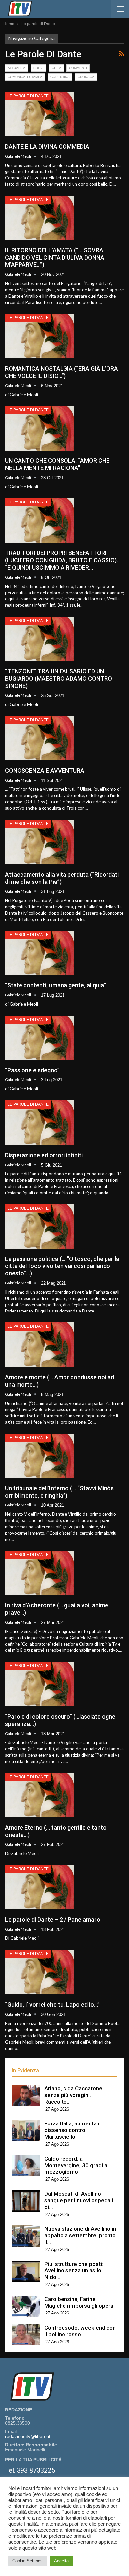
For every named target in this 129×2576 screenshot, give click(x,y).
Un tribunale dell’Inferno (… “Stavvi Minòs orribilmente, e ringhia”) (59, 1492)
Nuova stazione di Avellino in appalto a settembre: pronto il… (80, 2235)
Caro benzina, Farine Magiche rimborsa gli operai (80, 2302)
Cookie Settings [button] (27, 2561)
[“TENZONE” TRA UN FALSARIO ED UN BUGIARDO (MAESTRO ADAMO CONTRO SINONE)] (40, 639)
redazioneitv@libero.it (28, 2436)
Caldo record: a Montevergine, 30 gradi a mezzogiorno (76, 2165)
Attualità (17, 68)
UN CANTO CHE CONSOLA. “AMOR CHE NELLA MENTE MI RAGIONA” (57, 464)
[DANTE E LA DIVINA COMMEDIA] (40, 114)
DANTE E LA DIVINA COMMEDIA (47, 146)
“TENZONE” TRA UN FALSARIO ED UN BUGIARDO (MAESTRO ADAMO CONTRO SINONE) (59, 678)
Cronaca (86, 77)
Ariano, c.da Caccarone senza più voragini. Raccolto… (73, 2095)
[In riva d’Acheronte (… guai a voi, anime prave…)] (40, 1573)
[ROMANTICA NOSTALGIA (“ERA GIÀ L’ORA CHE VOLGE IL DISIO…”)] (40, 336)
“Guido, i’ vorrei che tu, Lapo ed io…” (52, 2004)
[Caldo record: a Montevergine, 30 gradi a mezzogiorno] (26, 2166)
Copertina (60, 77)
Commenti (78, 68)
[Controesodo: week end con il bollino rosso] (26, 2335)
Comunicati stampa (25, 77)
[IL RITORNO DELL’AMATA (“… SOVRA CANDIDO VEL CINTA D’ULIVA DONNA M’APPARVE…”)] (40, 218)
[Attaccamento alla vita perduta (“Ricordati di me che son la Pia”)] (40, 842)
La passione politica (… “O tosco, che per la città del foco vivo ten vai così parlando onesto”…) (62, 1266)
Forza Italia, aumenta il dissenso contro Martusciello (72, 2130)
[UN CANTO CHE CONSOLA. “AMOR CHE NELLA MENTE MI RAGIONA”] (40, 428)
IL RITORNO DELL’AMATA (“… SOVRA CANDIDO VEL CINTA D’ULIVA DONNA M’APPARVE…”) (55, 257)
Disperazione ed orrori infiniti (44, 1155)
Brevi (39, 68)
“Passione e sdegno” (32, 1070)
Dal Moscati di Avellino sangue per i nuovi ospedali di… (79, 2200)
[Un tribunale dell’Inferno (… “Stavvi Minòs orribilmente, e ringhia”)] (40, 1456)
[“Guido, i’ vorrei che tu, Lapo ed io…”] (40, 1972)
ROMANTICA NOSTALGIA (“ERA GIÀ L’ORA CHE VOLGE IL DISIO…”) (62, 372)
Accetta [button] (61, 2561)
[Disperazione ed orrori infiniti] (40, 1122)
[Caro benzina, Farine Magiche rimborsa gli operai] (26, 2306)
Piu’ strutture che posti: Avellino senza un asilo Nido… (74, 2270)
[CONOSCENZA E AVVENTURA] (40, 738)
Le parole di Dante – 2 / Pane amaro (53, 1919)
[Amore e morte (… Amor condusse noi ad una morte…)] (40, 1345)
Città (56, 68)
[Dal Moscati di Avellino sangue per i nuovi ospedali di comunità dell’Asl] (26, 2201)
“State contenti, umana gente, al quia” (56, 985)
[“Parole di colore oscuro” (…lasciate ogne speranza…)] (40, 1684)
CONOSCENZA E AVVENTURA (45, 770)
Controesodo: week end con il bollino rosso (80, 2331)
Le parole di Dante (28, 96)
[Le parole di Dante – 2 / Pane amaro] (40, 1887)
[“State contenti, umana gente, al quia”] (40, 953)
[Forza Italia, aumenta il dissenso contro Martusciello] (26, 2131)
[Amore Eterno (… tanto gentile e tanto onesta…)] (40, 1795)
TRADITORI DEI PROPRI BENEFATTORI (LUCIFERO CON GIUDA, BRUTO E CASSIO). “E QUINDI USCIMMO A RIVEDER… (62, 560)
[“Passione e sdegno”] (40, 1038)
